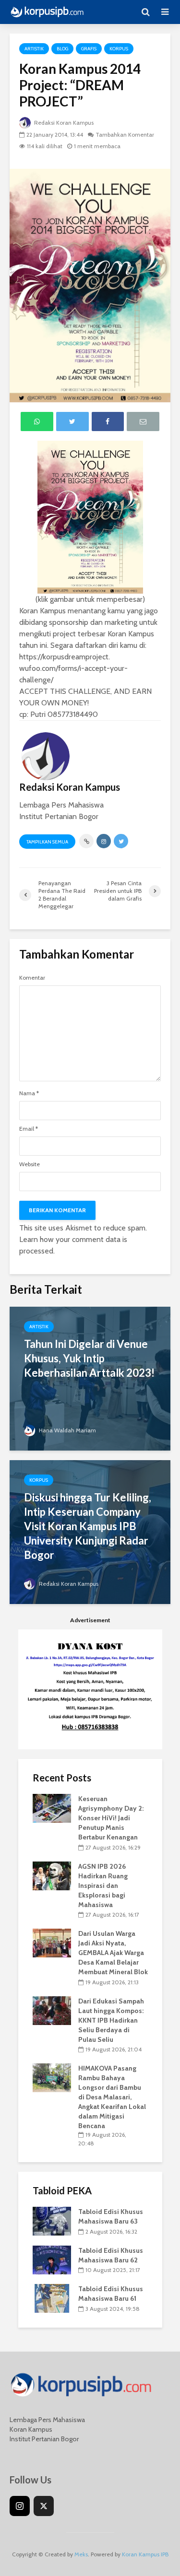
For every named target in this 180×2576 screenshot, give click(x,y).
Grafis (89, 49)
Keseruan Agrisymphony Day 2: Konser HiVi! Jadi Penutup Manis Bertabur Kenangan (111, 1818)
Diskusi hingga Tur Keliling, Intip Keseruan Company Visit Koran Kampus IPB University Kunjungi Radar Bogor (88, 1526)
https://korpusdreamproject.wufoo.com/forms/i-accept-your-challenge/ (73, 668)
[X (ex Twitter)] (44, 2506)
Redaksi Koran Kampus (63, 123)
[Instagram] (20, 2506)
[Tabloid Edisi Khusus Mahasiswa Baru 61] (52, 2298)
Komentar (32, 978)
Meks (81, 2554)
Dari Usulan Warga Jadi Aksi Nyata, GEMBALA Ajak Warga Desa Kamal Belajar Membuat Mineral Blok (113, 1953)
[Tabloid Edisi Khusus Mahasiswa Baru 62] (52, 2259)
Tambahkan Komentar (125, 135)
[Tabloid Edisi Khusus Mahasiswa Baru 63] (52, 2221)
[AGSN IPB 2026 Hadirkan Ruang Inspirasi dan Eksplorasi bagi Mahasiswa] (52, 1875)
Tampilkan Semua (47, 842)
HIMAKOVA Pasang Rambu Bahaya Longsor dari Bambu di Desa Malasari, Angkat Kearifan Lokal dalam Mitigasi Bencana (112, 2097)
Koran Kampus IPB (145, 2554)
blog (62, 49)
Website (30, 1164)
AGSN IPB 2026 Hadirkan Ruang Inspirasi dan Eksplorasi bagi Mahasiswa (103, 1885)
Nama (29, 1093)
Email (29, 1129)
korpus (119, 49)
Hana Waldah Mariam (67, 1430)
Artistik (34, 49)
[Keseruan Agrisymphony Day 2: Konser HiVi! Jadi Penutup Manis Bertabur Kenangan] (52, 1808)
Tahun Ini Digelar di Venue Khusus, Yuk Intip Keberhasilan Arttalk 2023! (89, 1358)
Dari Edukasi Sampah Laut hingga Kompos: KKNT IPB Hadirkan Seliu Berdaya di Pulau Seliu (111, 2020)
